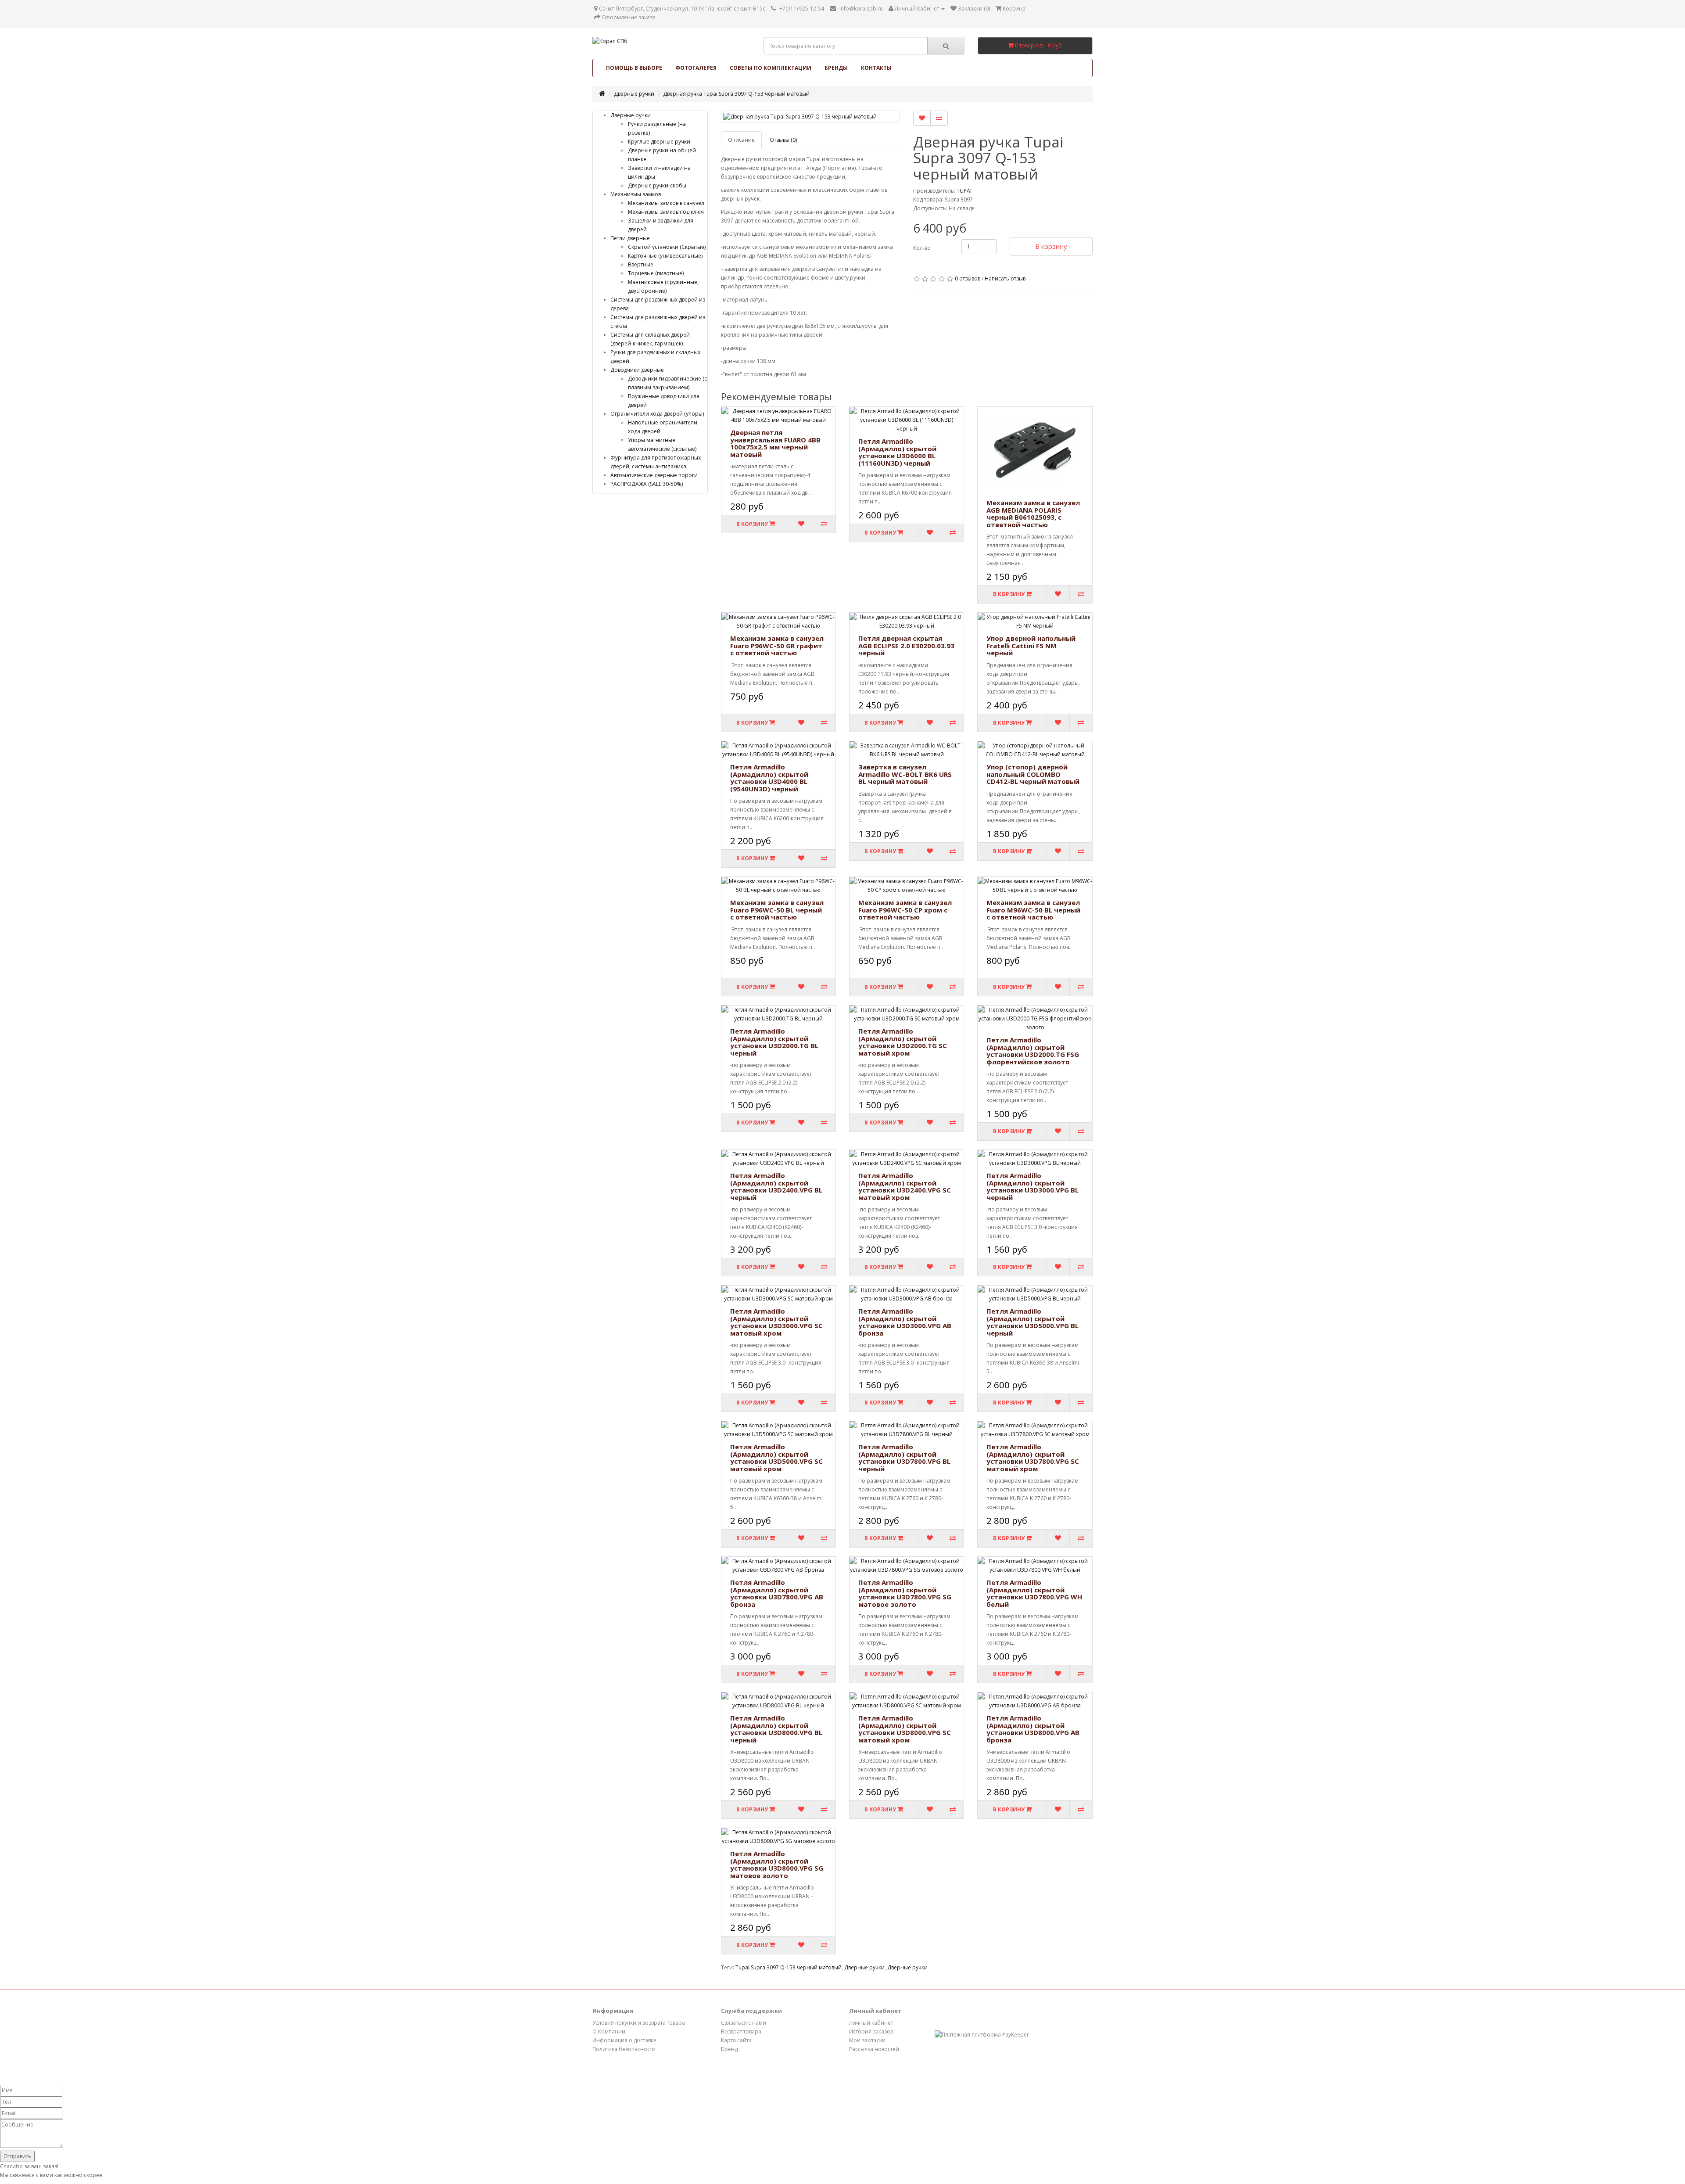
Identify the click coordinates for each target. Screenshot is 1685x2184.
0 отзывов (968, 278)
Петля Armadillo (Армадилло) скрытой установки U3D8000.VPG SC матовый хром (905, 1729)
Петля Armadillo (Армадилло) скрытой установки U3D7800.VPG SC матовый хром (1033, 1458)
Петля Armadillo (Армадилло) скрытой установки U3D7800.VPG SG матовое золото (905, 1593)
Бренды (836, 68)
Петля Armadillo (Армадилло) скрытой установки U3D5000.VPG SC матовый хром (776, 1458)
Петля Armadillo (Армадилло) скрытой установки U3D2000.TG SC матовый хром (903, 1042)
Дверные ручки (634, 94)
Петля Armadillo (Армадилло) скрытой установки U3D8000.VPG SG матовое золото (777, 1864)
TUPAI (964, 191)
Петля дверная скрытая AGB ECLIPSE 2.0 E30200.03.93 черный (906, 645)
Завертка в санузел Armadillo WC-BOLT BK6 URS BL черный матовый (905, 774)
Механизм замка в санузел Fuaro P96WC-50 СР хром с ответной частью (905, 910)
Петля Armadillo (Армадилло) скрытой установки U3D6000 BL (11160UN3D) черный (897, 452)
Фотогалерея (696, 68)
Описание (741, 140)
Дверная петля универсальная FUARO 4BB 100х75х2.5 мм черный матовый (775, 443)
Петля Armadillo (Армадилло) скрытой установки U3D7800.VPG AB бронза (777, 1593)
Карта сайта (736, 2040)
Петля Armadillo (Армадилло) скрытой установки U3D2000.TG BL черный (774, 1042)
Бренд (729, 2049)
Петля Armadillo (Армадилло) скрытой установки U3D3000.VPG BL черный (1033, 1186)
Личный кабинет (871, 2023)
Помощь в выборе (634, 68)
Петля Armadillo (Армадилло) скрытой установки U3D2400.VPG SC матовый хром (905, 1186)
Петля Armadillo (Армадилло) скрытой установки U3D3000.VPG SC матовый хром (776, 1322)
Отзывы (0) (783, 140)
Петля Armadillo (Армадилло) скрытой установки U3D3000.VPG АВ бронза (905, 1322)
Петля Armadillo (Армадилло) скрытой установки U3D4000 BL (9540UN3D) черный (769, 778)
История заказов (871, 2031)
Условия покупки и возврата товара (639, 2023)
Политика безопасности (624, 2049)
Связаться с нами (744, 2023)
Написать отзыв (1005, 278)
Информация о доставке (624, 2040)
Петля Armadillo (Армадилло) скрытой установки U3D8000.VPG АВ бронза (1033, 1729)
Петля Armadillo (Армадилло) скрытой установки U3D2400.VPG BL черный (776, 1186)
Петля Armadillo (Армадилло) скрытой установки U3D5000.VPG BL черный (1033, 1322)
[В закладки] (922, 118)
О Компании (609, 2031)
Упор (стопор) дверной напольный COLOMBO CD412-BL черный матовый (1033, 774)
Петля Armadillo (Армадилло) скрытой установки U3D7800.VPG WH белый (1034, 1593)
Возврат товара (741, 2031)
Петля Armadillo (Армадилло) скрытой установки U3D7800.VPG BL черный (904, 1458)
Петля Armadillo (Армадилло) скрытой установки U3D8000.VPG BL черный (776, 1729)
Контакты (876, 68)
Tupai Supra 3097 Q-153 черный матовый (789, 1967)
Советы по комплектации (771, 68)
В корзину (1051, 246)
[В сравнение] (939, 118)
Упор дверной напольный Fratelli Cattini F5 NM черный (1031, 645)
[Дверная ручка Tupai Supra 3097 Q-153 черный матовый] (811, 117)
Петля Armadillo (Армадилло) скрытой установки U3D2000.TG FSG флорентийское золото (1033, 1051)
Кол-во (922, 248)
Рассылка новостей (874, 2049)
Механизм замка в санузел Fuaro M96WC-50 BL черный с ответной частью (1033, 910)
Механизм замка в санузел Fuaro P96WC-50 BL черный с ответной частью (777, 910)
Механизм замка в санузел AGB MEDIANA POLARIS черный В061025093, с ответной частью (1033, 514)
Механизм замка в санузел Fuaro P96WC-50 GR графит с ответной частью (777, 645)
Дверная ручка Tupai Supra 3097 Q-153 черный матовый (736, 94)
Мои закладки (867, 2040)
